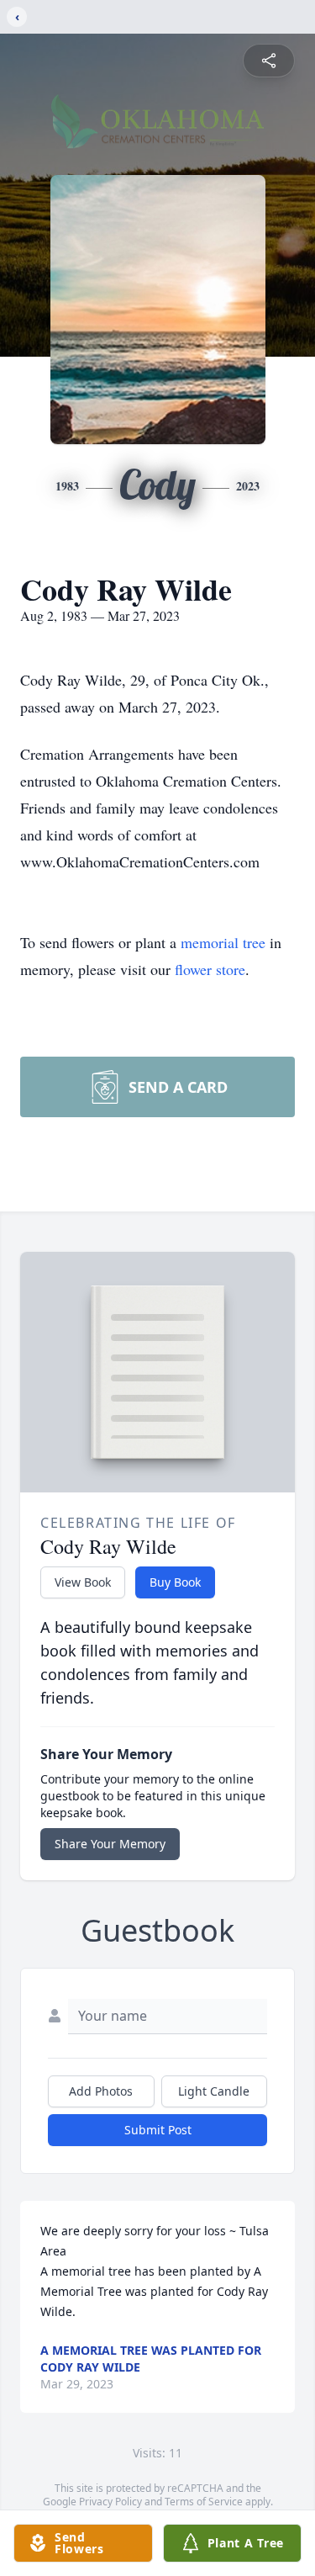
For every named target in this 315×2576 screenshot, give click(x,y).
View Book (83, 1582)
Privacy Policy (110, 2502)
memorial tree (223, 942)
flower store (210, 969)
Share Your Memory (110, 1844)
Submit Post (158, 2130)
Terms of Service (204, 2502)
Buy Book (175, 1582)
